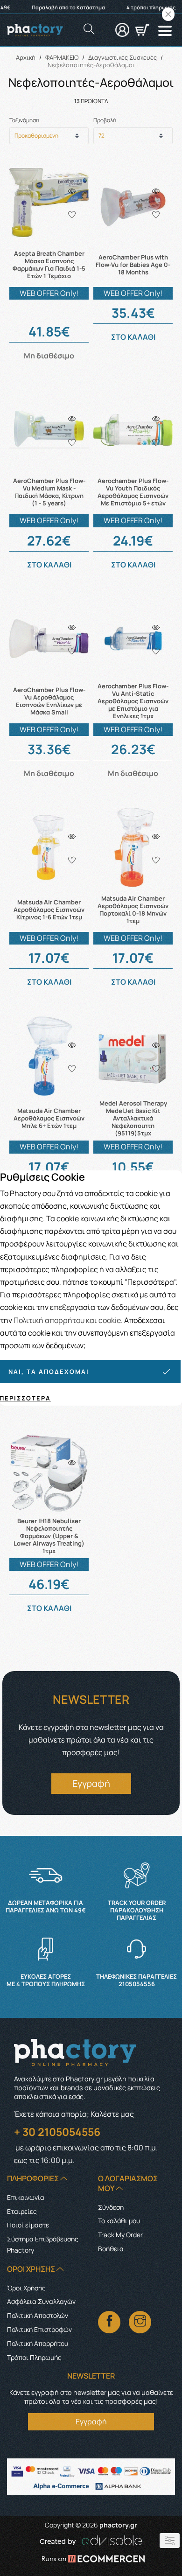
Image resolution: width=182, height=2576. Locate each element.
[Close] (168, 14)
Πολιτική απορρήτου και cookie (67, 1320)
